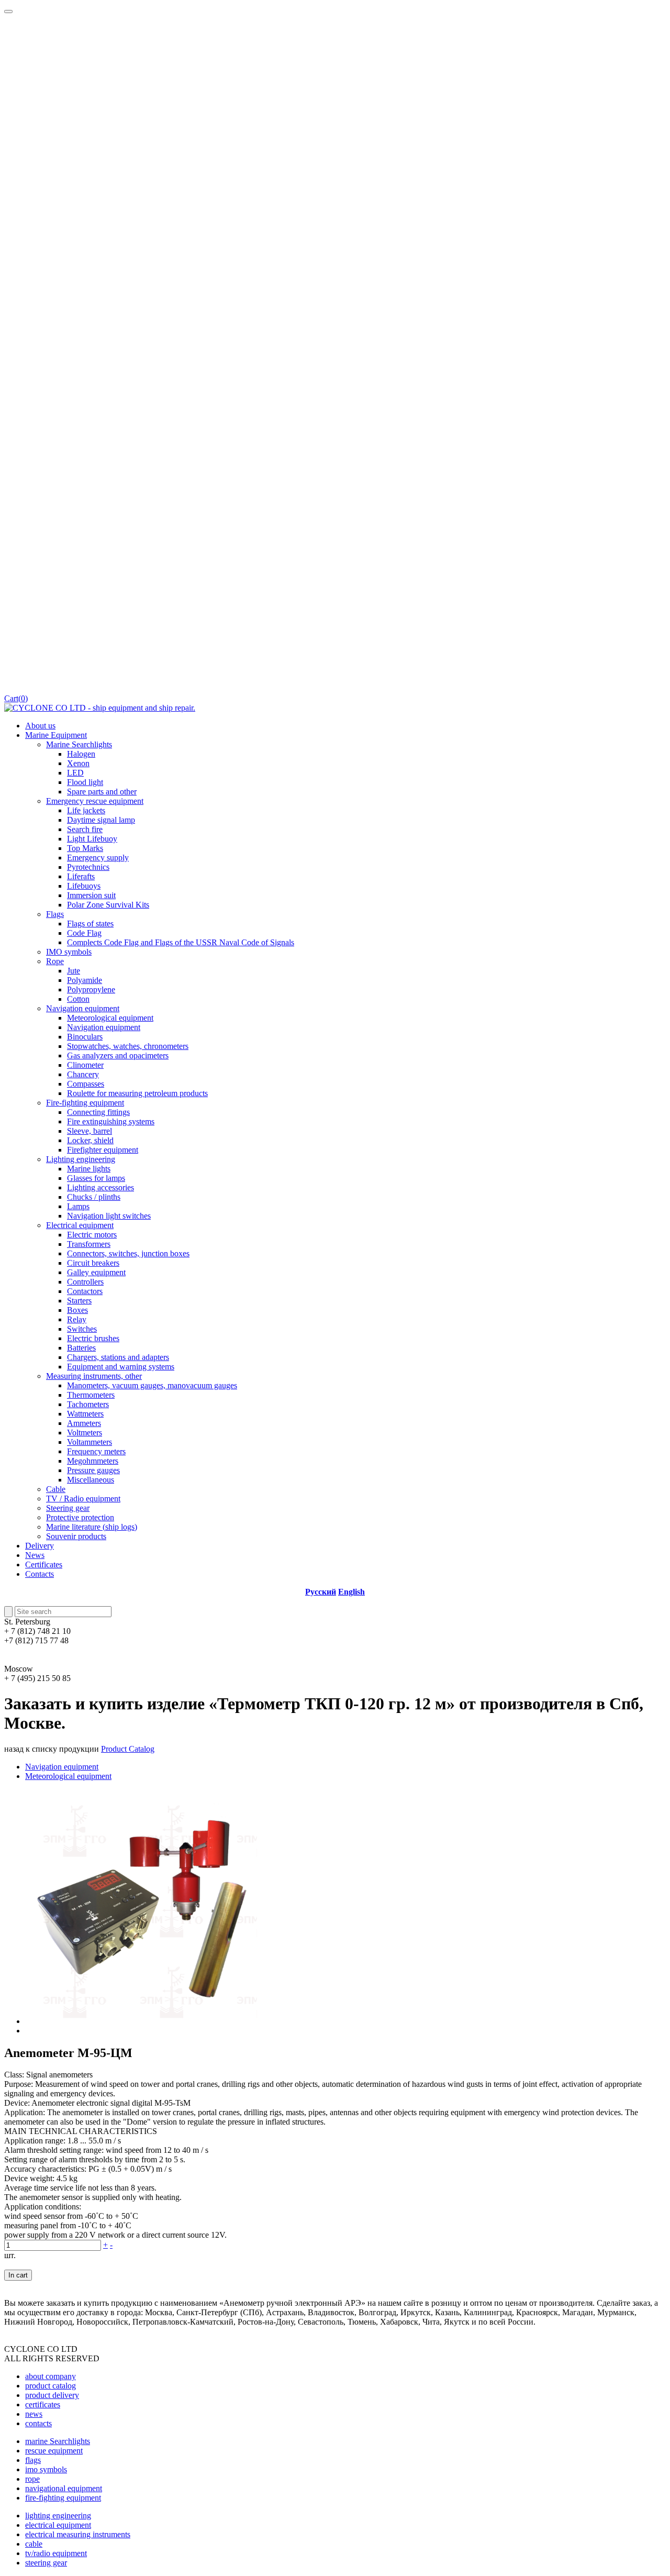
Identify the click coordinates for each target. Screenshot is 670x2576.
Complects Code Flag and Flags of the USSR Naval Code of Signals (181, 942)
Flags (55, 914)
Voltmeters (85, 1433)
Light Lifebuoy (92, 839)
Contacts (40, 1574)
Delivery (40, 1546)
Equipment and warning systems (121, 1367)
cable (34, 2544)
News (35, 1555)
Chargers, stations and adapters (118, 1357)
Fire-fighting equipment (85, 1103)
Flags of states (90, 924)
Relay (77, 1319)
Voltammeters (90, 1442)
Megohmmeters (93, 1461)
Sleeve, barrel (90, 1131)
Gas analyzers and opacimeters (118, 1055)
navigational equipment (64, 2488)
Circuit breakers (93, 1263)
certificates (43, 2404)
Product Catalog (128, 1749)
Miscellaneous (91, 1480)
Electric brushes (93, 1338)
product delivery (52, 2395)
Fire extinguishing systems (111, 1121)
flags (33, 2460)
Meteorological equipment (110, 1018)
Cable (56, 1489)
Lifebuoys (84, 886)
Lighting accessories (100, 1187)
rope (32, 2479)
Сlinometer (85, 1065)
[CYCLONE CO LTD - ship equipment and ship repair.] (100, 708)
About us (40, 726)
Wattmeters (85, 1414)
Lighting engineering (81, 1159)
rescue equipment (54, 2451)
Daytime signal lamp (101, 820)
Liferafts (81, 876)
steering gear (46, 2563)
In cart (18, 2275)
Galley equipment (96, 1272)
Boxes (77, 1310)
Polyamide (85, 980)
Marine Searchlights (79, 744)
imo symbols (46, 2469)
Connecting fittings (98, 1112)
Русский (321, 1592)
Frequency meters (96, 1451)
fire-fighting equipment (63, 2498)
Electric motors (92, 1235)
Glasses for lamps (96, 1178)
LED (75, 773)
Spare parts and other (102, 792)
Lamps (78, 1206)
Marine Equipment (56, 735)
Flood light (85, 782)
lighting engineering (58, 2516)
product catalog (51, 2386)
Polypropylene (91, 990)
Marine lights (89, 1169)
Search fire (85, 829)
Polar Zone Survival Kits (108, 905)
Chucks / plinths (94, 1197)
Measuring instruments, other (94, 1376)
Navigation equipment (83, 1008)
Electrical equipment (80, 1225)
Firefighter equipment (103, 1150)
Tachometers (88, 1404)
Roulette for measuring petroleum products (137, 1093)
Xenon (78, 763)
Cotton (78, 999)
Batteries (81, 1348)
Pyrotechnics (88, 867)
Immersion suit (91, 895)
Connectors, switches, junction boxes (128, 1253)
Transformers (89, 1244)
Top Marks (85, 848)
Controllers (85, 1282)
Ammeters (84, 1423)
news (34, 2414)
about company (51, 2376)
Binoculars (85, 1037)
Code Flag (84, 933)
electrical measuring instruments (78, 2534)
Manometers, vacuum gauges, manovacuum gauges (152, 1385)
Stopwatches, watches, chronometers (128, 1046)
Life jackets (86, 810)
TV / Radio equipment (83, 1499)
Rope (55, 961)
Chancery (83, 1074)
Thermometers (91, 1395)
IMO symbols (69, 952)
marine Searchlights (58, 2441)
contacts (38, 2423)
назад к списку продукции (52, 1749)
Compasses (86, 1084)
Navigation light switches (109, 1216)
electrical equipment (58, 2525)
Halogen (81, 754)
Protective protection (80, 1517)
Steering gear (68, 1508)
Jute (74, 971)
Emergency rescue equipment (95, 801)
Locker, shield (90, 1140)
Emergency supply (98, 858)
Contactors (85, 1291)
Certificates (44, 1565)
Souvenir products (76, 1536)
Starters (79, 1301)
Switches (82, 1329)
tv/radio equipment (56, 2553)
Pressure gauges (93, 1470)
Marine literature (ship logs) (92, 1527)
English (351, 1592)
